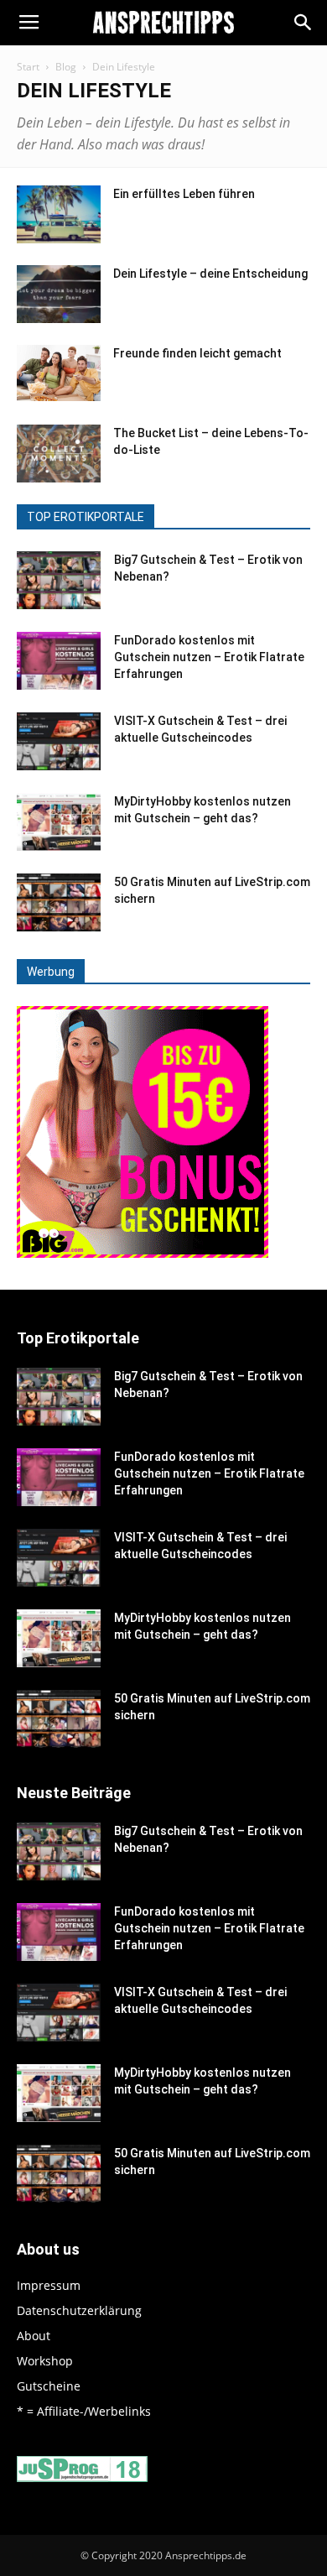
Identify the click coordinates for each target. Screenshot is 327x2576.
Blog (66, 67)
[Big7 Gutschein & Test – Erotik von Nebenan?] (59, 580)
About (34, 2336)
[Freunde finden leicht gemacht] (59, 373)
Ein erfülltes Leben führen (184, 194)
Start (28, 67)
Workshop (45, 2361)
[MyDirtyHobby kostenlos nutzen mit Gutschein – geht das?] (59, 822)
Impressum (49, 2285)
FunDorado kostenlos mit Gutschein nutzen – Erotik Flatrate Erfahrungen (209, 657)
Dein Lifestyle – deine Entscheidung (210, 274)
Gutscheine (49, 2386)
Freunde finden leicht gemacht (197, 353)
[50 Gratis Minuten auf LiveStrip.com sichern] (59, 902)
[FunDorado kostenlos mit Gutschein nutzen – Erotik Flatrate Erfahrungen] (59, 661)
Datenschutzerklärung (79, 2310)
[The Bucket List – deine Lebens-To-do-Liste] (59, 454)
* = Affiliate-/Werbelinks (84, 2411)
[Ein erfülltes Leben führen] (59, 214)
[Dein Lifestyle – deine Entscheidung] (59, 294)
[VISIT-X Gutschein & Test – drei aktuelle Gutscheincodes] (59, 741)
